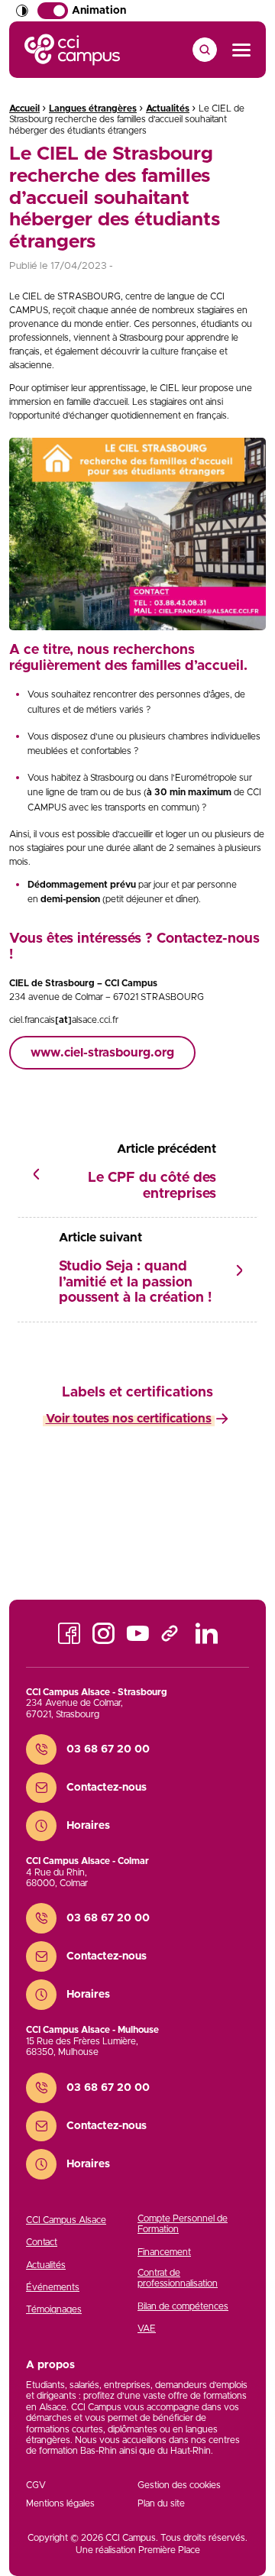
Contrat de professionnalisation (178, 2278)
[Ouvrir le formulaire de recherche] (205, 50)
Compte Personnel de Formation (183, 2224)
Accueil (24, 108)
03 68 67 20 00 (108, 1749)
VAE (147, 2328)
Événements (53, 2287)
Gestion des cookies (179, 2485)
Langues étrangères (93, 108)
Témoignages (54, 2309)
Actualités (168, 108)
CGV (36, 2485)
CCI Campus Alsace (66, 2220)
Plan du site (161, 2503)
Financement (164, 2252)
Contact (42, 2242)
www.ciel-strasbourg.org (102, 1053)
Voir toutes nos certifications (129, 1419)
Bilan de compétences (183, 2306)
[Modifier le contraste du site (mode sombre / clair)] (22, 11)
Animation (99, 11)
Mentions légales (60, 2503)
